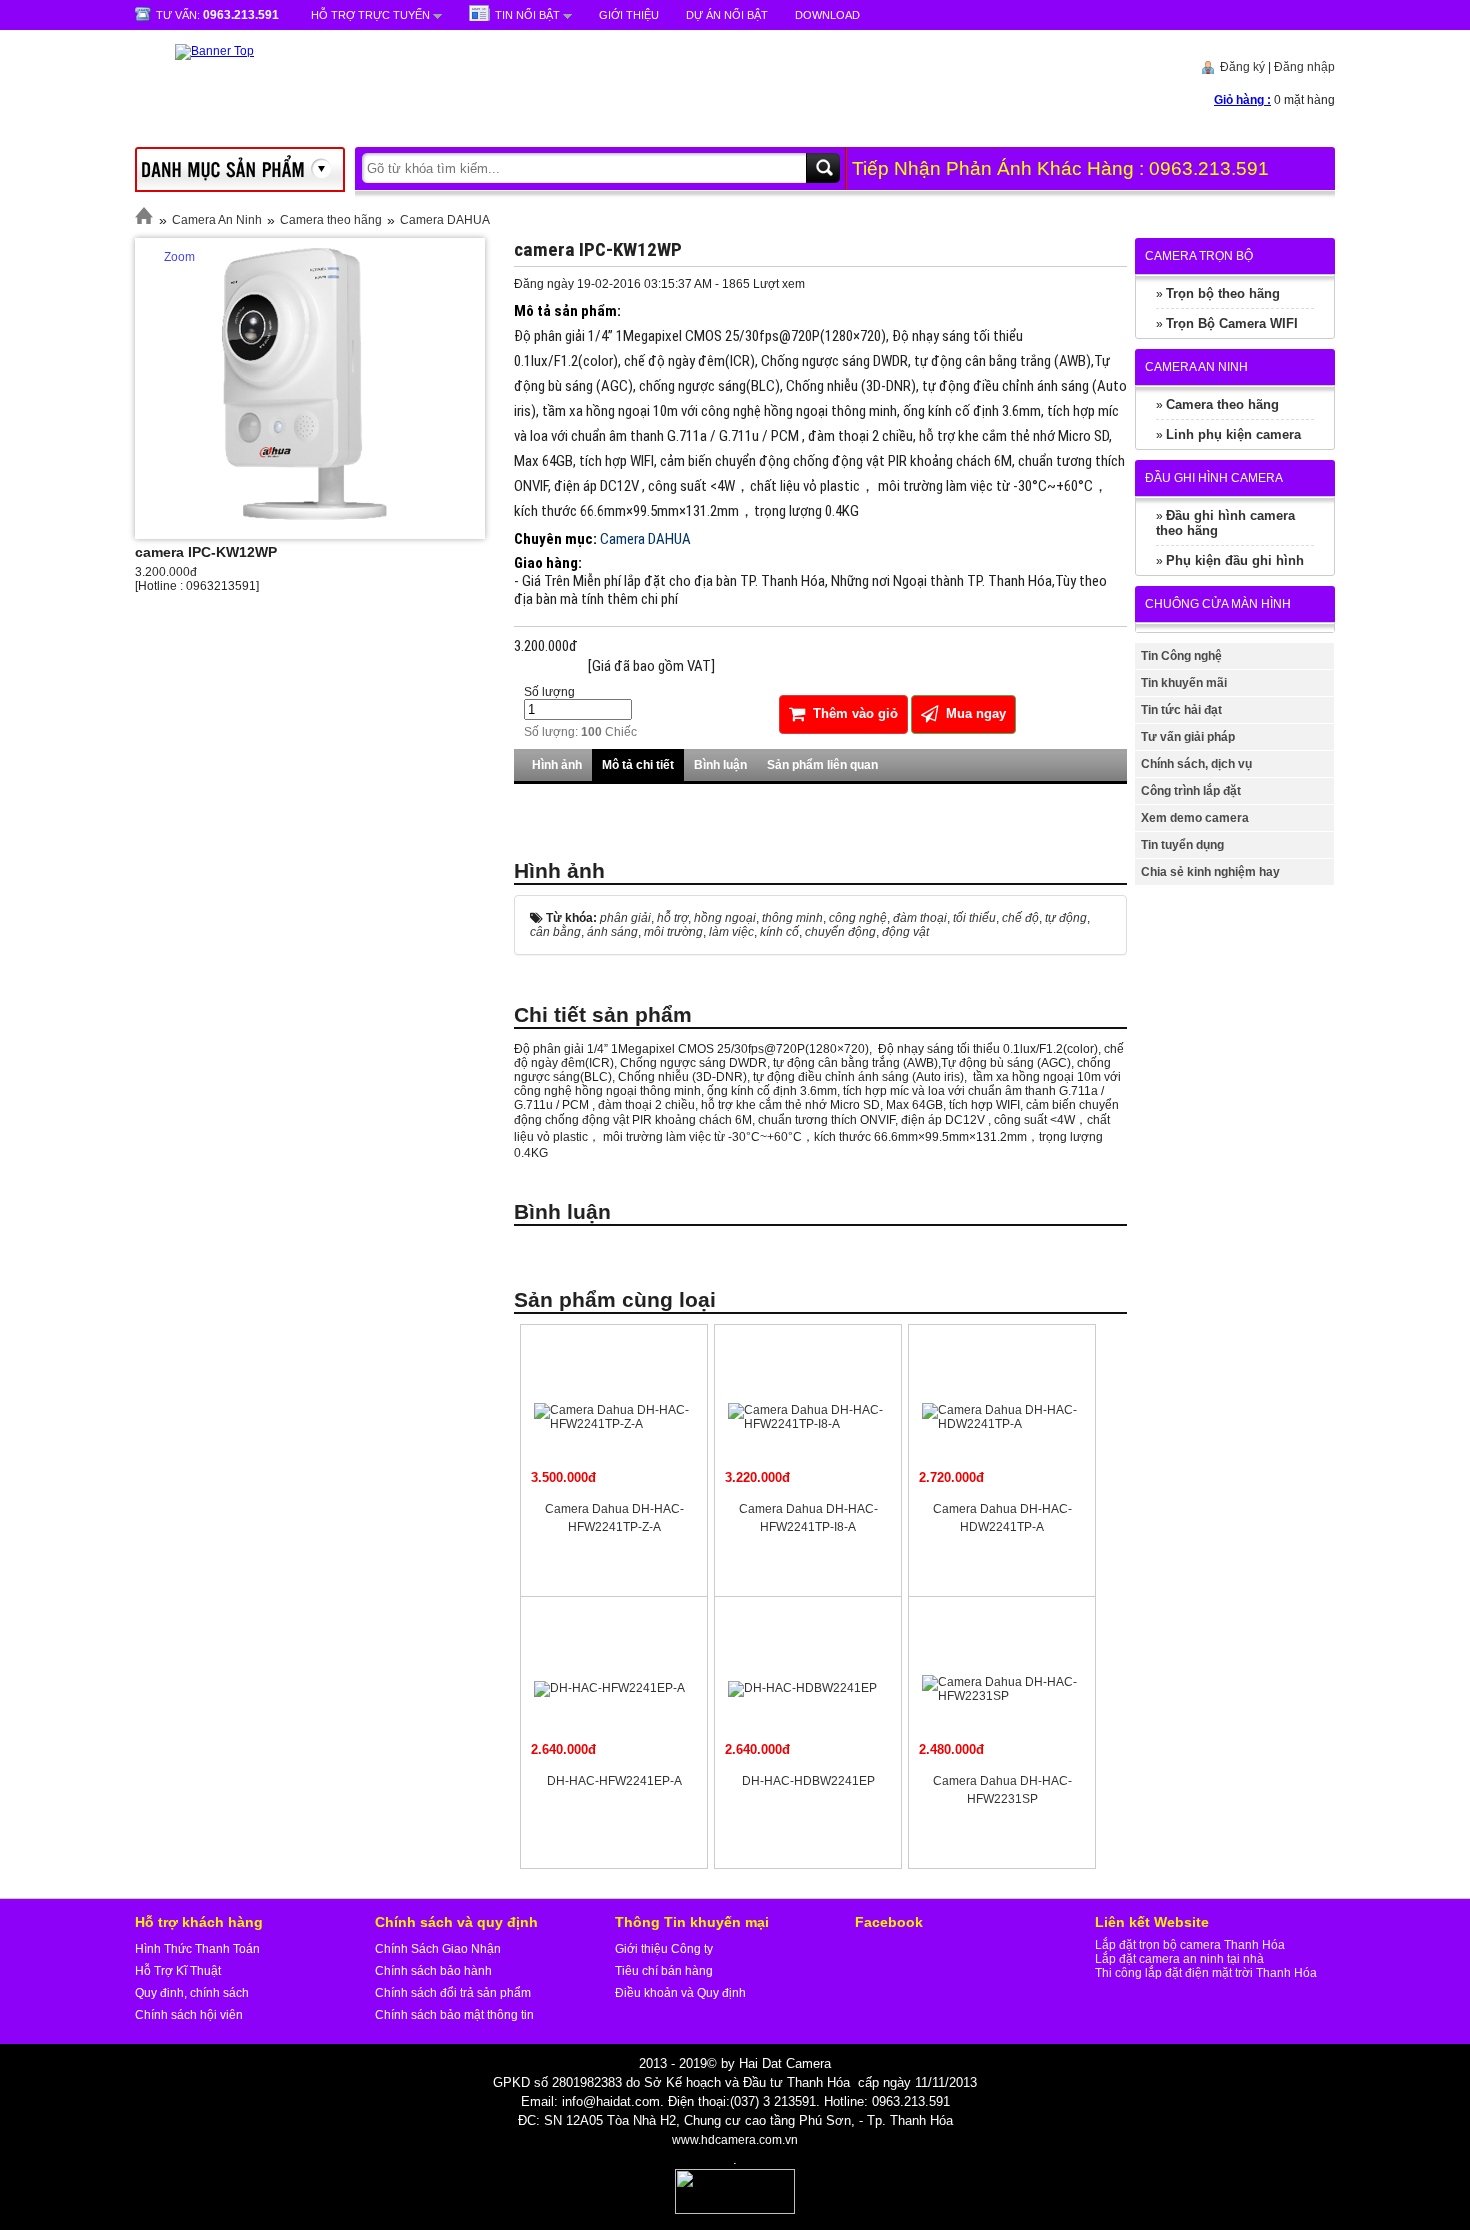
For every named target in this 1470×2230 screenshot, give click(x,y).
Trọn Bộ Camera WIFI (1232, 323)
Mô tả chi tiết (638, 765)
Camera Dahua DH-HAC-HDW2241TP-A (1002, 1518)
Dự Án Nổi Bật (727, 15)
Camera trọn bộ (1199, 256)
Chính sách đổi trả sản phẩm (453, 1993)
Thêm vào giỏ (853, 713)
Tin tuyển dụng (1182, 845)
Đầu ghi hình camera (1214, 478)
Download (827, 15)
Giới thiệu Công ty (664, 1949)
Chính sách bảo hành (433, 1971)
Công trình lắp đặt (1191, 791)
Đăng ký (1242, 67)
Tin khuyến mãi (1184, 683)
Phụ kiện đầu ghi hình (1235, 560)
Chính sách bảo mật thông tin (454, 2015)
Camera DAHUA (445, 220)
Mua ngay (974, 713)
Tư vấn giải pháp (1188, 737)
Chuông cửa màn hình (1218, 604)
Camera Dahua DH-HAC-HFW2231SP (1002, 1790)
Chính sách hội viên (189, 2015)
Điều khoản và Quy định (680, 1993)
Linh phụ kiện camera (1233, 434)
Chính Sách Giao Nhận (438, 1949)
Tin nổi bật (527, 15)
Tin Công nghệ (1181, 656)
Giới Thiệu (629, 15)
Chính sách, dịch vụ (1196, 764)
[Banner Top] (194, 51)
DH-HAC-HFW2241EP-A (614, 1781)
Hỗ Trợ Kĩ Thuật (178, 1971)
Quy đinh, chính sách (192, 1993)
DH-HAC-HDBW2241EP (808, 1781)
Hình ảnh (557, 765)
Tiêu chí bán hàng (664, 1971)
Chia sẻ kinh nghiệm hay (1210, 872)
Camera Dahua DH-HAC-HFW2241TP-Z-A (614, 1518)
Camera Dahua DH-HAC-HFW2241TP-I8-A (808, 1518)
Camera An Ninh (217, 220)
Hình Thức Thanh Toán (197, 1949)
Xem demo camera (1195, 818)
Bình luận (720, 765)
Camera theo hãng (331, 220)
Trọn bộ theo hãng (1223, 293)
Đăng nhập (1304, 67)
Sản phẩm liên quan (822, 765)
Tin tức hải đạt (1181, 710)
